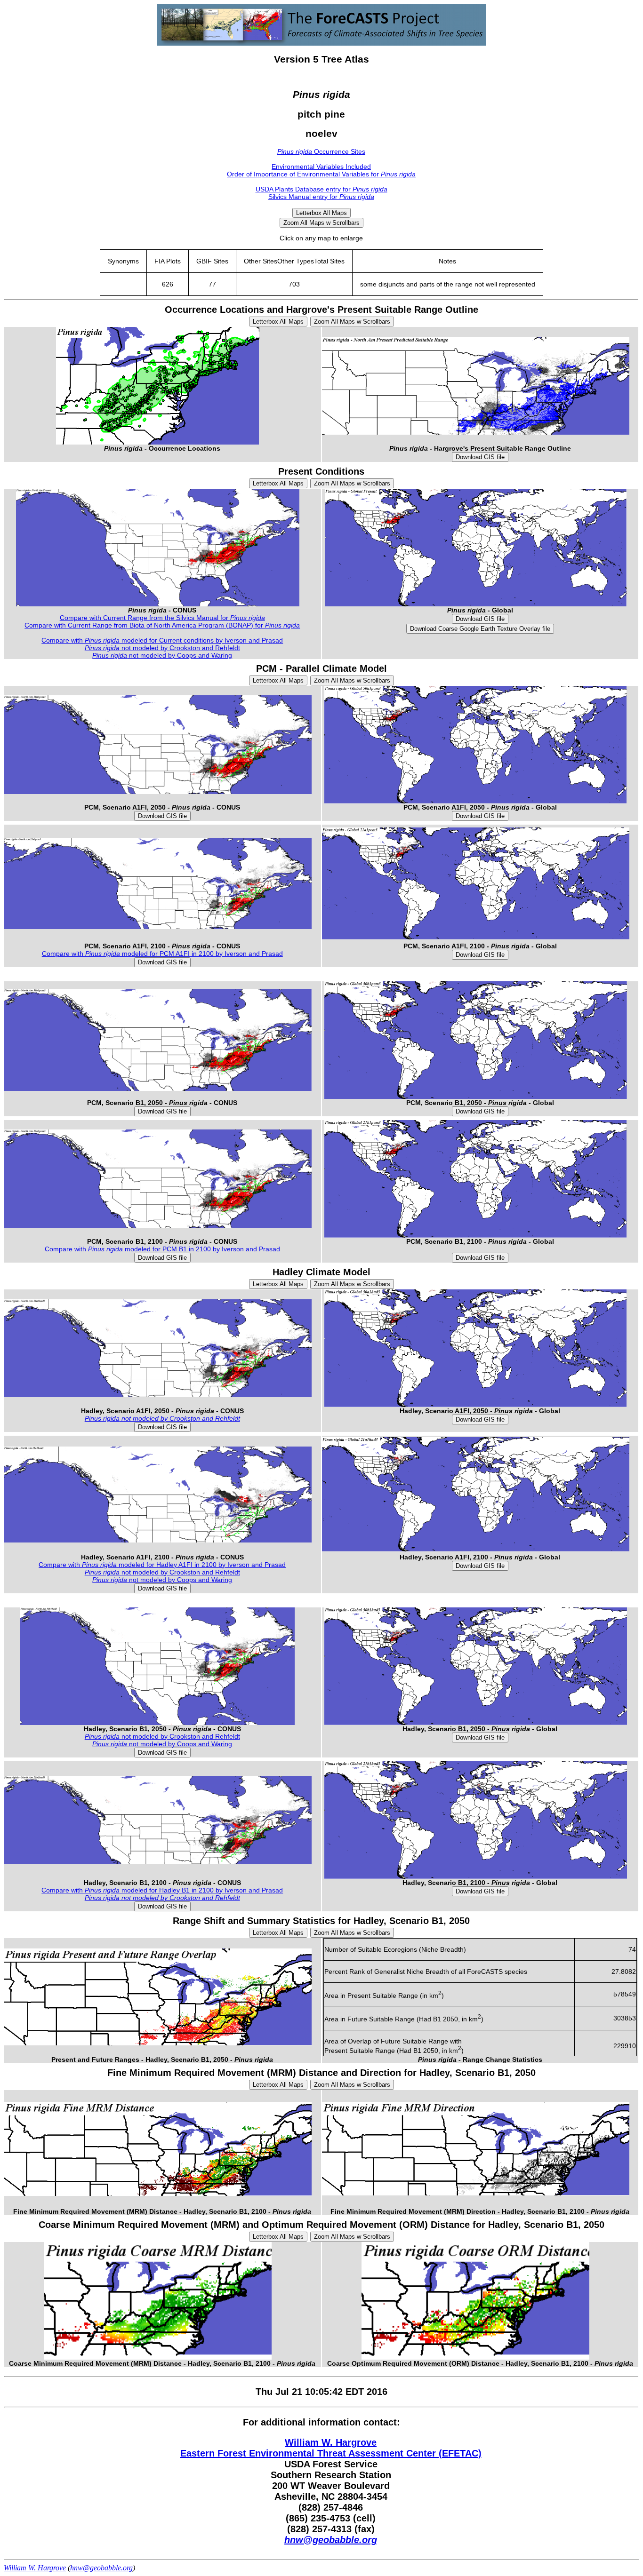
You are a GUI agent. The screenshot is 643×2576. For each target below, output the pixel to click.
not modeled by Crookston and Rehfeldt (162, 648)
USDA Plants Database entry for (321, 189)
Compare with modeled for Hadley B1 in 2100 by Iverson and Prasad (162, 1890)
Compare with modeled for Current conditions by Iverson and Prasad (162, 640)
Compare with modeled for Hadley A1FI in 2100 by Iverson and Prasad (162, 1565)
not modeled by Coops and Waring (162, 655)
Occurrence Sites (321, 151)
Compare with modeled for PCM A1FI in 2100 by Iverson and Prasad (162, 954)
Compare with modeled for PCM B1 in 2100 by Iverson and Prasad (162, 1249)
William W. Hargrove (331, 2442)
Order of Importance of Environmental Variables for (321, 174)
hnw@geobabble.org (331, 2540)
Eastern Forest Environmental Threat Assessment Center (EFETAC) (331, 2453)
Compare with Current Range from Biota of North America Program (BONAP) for (162, 625)
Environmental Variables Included (321, 167)
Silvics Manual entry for (321, 197)
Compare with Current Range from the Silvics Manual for (162, 618)
